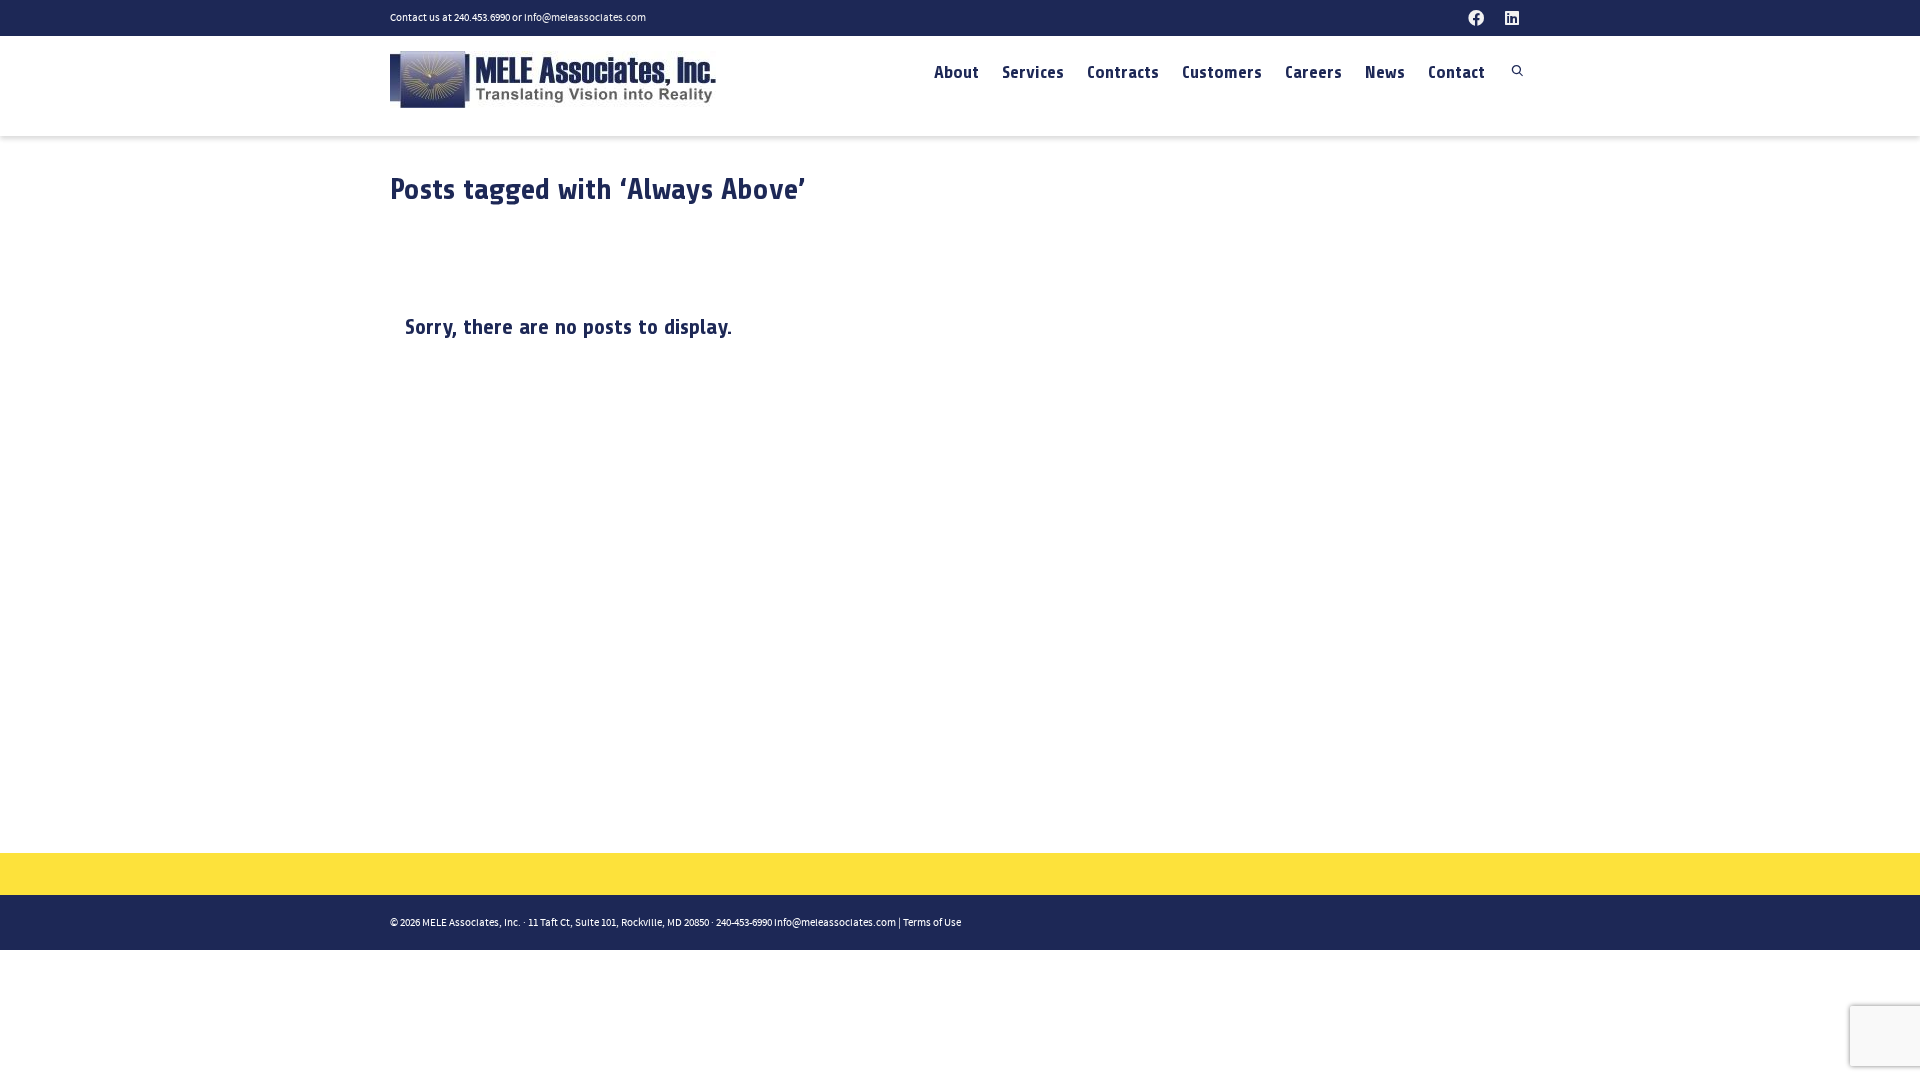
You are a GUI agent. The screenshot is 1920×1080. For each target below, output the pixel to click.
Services (1033, 72)
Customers (1222, 72)
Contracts (1123, 72)
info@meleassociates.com (585, 18)
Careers (1313, 72)
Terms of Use (932, 923)
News (1385, 72)
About (956, 72)
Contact (1456, 72)
